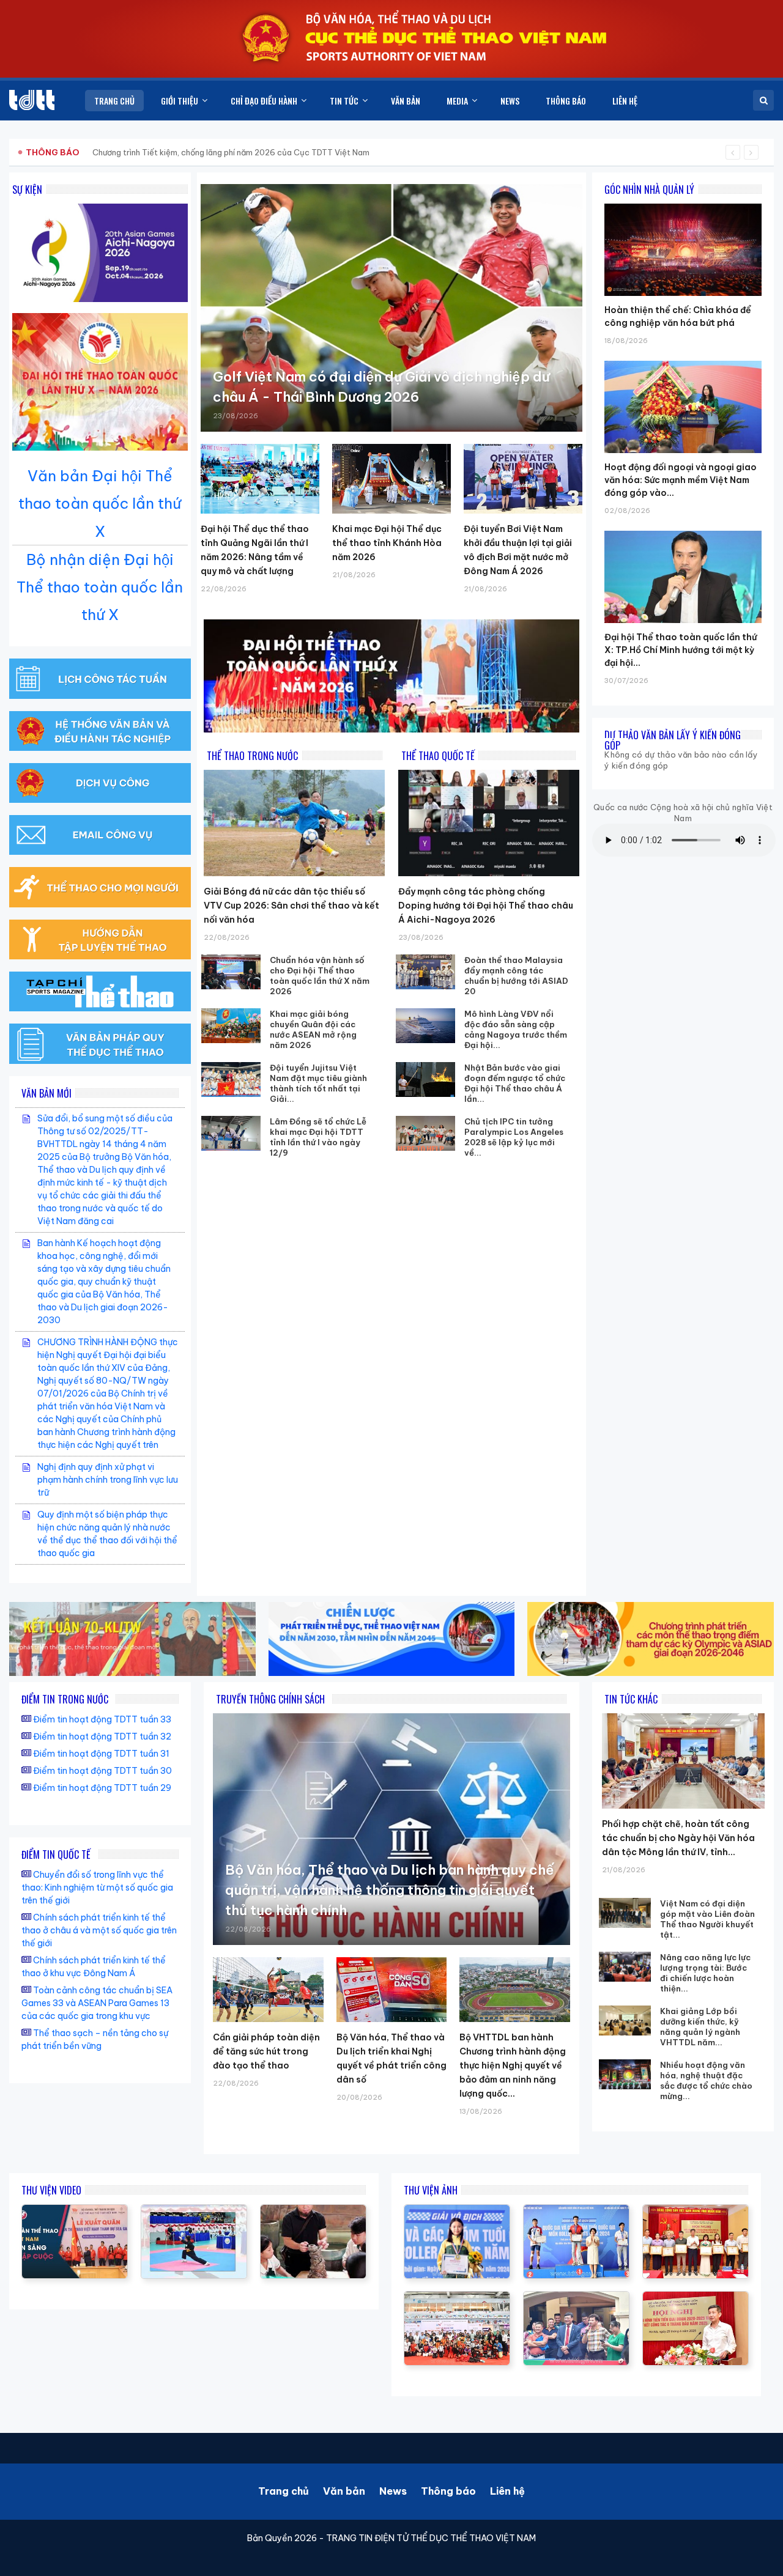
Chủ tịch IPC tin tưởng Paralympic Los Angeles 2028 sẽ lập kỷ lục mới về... (514, 1137)
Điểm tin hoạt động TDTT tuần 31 (101, 1754)
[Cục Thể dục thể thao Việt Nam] (32, 100)
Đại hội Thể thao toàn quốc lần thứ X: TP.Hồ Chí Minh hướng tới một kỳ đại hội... (681, 650)
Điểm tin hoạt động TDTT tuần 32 (102, 1736)
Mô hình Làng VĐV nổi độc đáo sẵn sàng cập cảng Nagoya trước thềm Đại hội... (516, 1029)
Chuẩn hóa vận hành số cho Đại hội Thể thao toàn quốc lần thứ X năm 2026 (320, 976)
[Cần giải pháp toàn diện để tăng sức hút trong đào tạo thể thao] (268, 1990)
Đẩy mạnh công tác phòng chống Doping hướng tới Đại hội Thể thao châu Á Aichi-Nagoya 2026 (486, 906)
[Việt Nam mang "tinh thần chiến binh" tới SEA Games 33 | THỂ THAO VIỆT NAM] (75, 2211)
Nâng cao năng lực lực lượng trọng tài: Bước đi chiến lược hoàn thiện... (705, 1973)
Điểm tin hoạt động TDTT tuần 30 (102, 1771)
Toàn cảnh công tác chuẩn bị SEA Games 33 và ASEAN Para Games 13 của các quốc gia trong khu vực (97, 2003)
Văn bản (344, 2491)
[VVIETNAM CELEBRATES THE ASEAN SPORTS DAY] (194, 2211)
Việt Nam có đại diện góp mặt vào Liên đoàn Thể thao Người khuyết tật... (707, 1919)
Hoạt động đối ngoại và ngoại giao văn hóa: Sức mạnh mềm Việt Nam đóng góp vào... (681, 480)
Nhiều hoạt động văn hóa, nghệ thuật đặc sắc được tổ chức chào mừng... (706, 2080)
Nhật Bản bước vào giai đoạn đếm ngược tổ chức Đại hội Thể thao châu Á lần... (515, 1083)
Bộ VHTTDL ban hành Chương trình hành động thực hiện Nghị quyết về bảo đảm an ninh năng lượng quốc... (513, 2065)
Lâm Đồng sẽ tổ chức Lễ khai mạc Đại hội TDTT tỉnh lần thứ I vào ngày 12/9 (318, 1137)
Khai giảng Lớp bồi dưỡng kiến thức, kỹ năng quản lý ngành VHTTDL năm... (700, 2027)
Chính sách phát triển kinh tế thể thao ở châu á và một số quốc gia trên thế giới (99, 1930)
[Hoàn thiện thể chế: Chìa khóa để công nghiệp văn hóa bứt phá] (683, 204)
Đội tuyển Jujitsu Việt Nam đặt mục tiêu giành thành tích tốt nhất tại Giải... (318, 1083)
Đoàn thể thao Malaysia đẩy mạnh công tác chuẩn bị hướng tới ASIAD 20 (516, 976)
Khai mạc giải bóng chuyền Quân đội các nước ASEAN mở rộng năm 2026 (313, 1029)
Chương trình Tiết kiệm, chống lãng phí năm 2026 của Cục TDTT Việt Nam (231, 152)
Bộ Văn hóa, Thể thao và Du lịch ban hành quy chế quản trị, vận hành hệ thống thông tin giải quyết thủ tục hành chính (390, 1890)
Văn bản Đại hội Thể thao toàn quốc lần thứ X (100, 503)
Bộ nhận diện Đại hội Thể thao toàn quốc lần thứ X (100, 587)
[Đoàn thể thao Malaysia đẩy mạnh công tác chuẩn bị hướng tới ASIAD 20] (425, 972)
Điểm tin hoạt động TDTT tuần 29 (102, 1788)
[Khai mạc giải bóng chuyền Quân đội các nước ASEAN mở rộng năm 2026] (231, 1026)
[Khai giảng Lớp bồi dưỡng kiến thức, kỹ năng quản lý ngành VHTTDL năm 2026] (625, 2021)
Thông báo (448, 2491)
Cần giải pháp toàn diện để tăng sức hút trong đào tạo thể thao (266, 2051)
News (393, 2491)
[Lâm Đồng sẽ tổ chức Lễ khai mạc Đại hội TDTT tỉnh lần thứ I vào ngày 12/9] (231, 1133)
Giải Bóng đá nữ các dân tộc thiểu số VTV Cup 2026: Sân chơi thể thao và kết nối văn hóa (291, 906)
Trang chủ (284, 2491)
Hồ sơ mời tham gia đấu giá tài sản (90, 152)
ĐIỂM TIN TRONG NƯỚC (65, 1699)
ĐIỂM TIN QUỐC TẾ (56, 1854)
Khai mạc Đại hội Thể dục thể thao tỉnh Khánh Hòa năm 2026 (387, 543)
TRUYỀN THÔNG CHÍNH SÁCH (270, 1699)
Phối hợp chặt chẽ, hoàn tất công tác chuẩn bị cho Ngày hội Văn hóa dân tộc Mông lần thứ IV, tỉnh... (678, 1838)
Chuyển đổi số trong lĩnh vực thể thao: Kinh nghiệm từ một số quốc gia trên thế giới (97, 1888)
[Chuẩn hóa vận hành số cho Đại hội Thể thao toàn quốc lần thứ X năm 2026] (231, 972)
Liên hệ (507, 2491)
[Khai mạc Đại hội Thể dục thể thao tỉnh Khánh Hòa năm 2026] (391, 479)
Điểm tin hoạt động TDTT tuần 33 (102, 1719)
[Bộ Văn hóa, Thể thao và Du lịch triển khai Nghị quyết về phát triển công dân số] (392, 1990)
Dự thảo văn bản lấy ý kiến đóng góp (673, 740)
